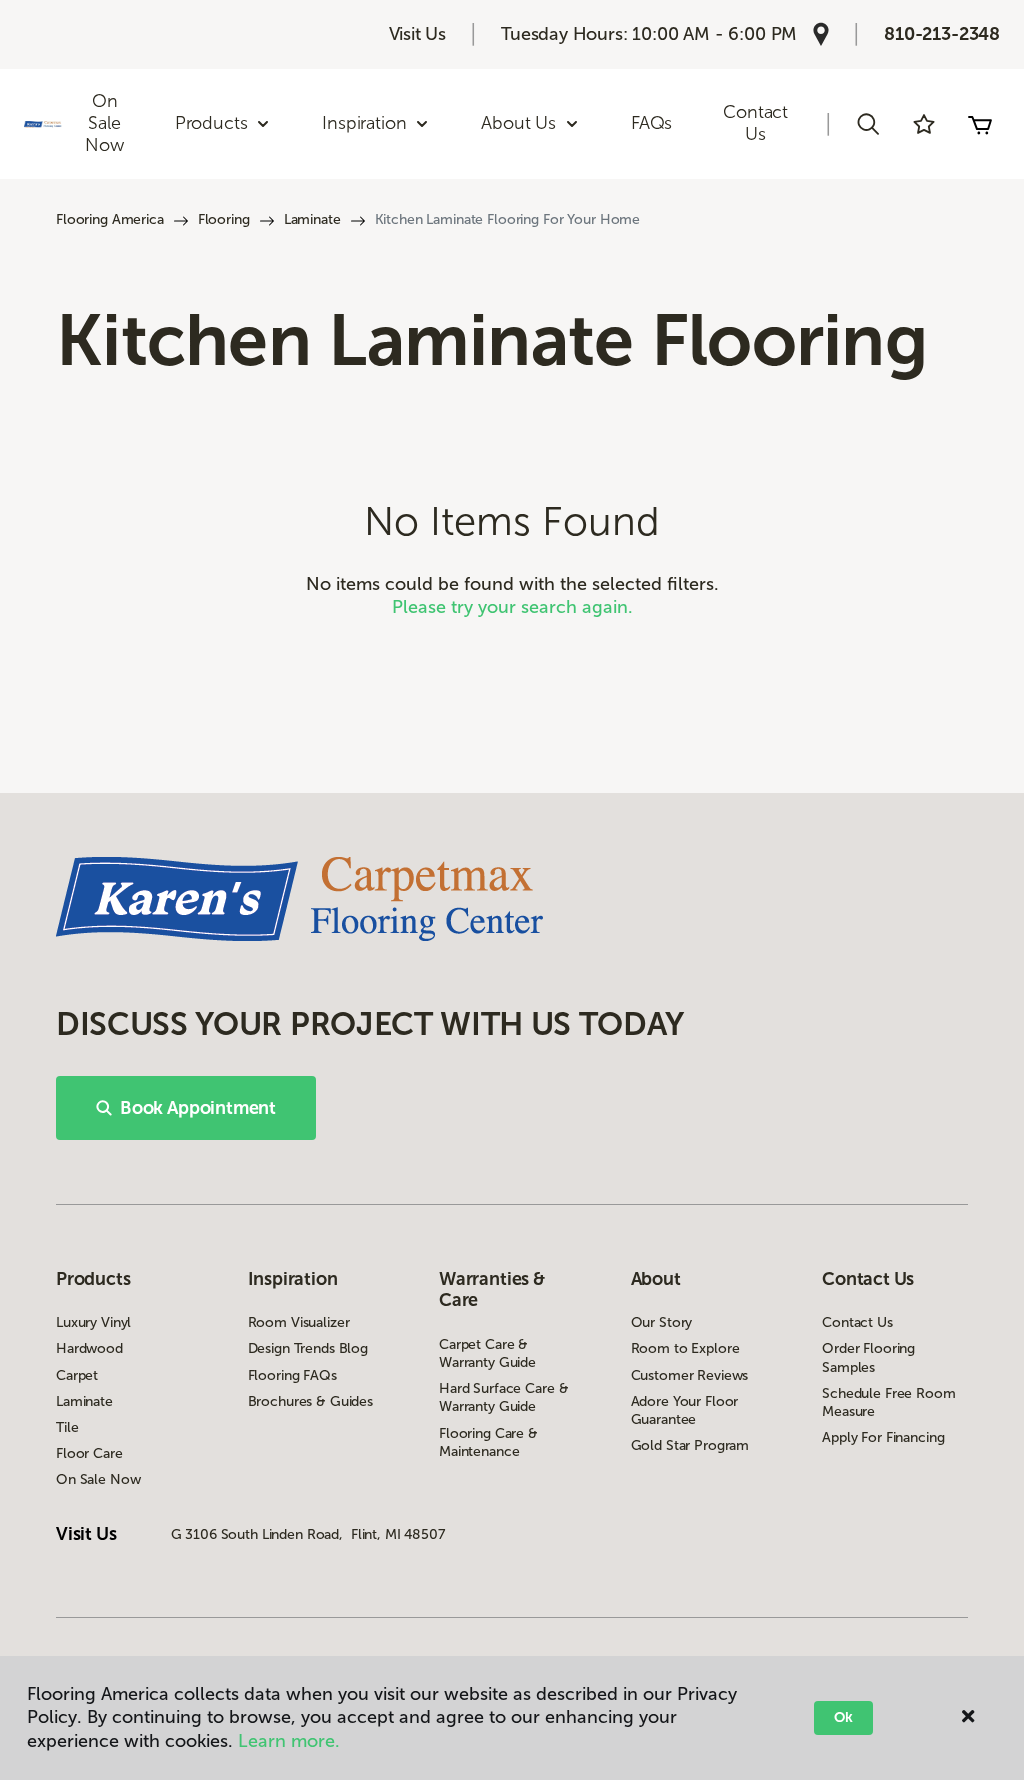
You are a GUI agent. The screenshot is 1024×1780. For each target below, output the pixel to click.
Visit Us (418, 34)
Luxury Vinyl (93, 1322)
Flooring (224, 219)
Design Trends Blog (308, 1348)
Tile (67, 1427)
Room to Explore (685, 1348)
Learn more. (289, 1741)
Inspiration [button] (364, 123)
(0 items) (980, 124)
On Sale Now (104, 122)
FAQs (651, 123)
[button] (868, 124)
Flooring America (110, 219)
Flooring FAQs (292, 1375)
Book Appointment (198, 1108)
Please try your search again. (512, 607)
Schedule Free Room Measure (888, 1402)
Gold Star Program (690, 1445)
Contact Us (755, 123)
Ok (843, 1717)
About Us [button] (518, 123)
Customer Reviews (690, 1375)
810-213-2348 (942, 34)
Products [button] (211, 123)
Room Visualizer (299, 1322)
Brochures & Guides (310, 1401)
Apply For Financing (883, 1437)
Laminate (312, 219)
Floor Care (89, 1453)
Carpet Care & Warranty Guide (487, 1353)
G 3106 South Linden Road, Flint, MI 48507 (308, 1534)
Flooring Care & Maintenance (488, 1442)
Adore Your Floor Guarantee (685, 1410)
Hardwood (89, 1348)
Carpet (77, 1375)
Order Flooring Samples (868, 1357)
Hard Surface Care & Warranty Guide (503, 1397)
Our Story (662, 1322)
